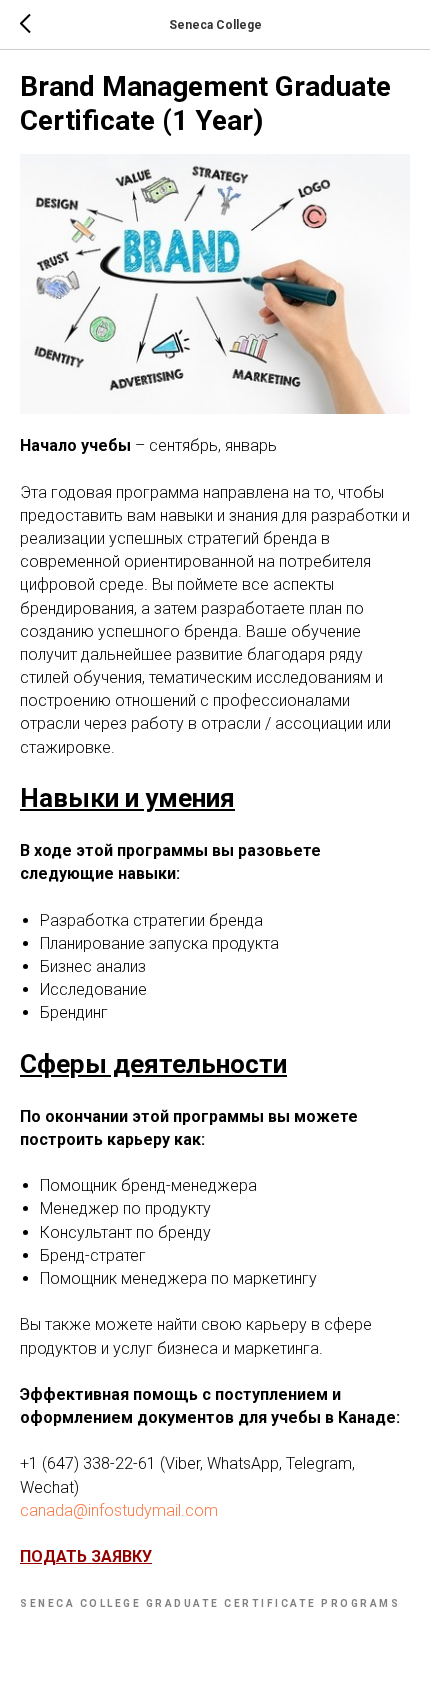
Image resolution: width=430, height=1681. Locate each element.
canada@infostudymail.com (119, 1510)
